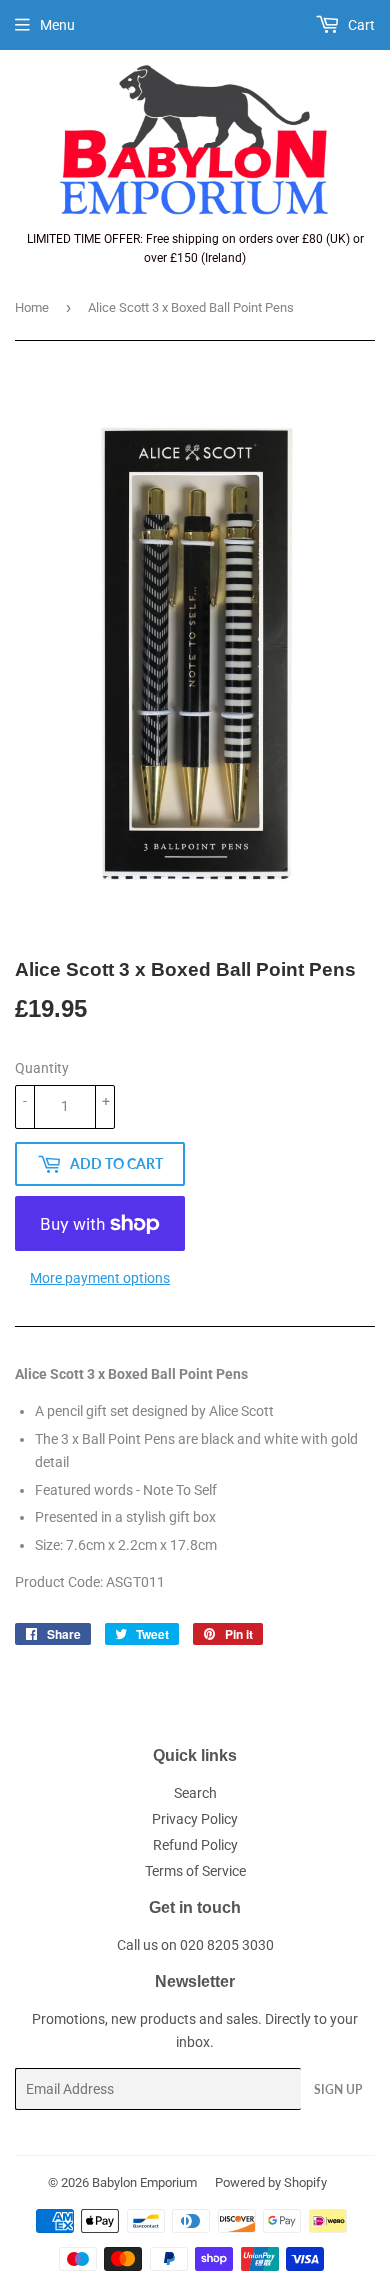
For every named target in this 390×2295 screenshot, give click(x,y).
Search (195, 1793)
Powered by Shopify (271, 2182)
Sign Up (338, 2089)
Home (32, 307)
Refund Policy (195, 1845)
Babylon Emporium (144, 2182)
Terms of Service (195, 1871)
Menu (57, 25)
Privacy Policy (195, 1819)
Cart (360, 25)
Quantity (42, 1068)
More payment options (100, 1278)
